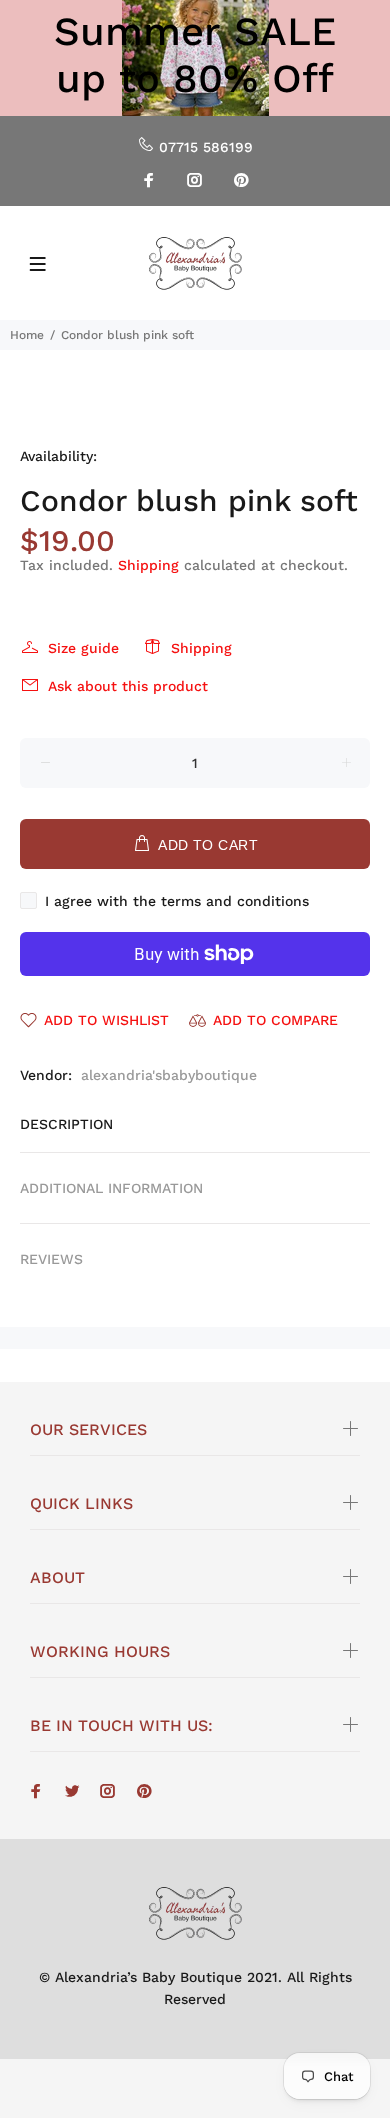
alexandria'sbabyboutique (169, 1075)
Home (27, 335)
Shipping (148, 565)
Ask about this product (128, 686)
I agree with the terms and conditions (177, 901)
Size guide (83, 648)
